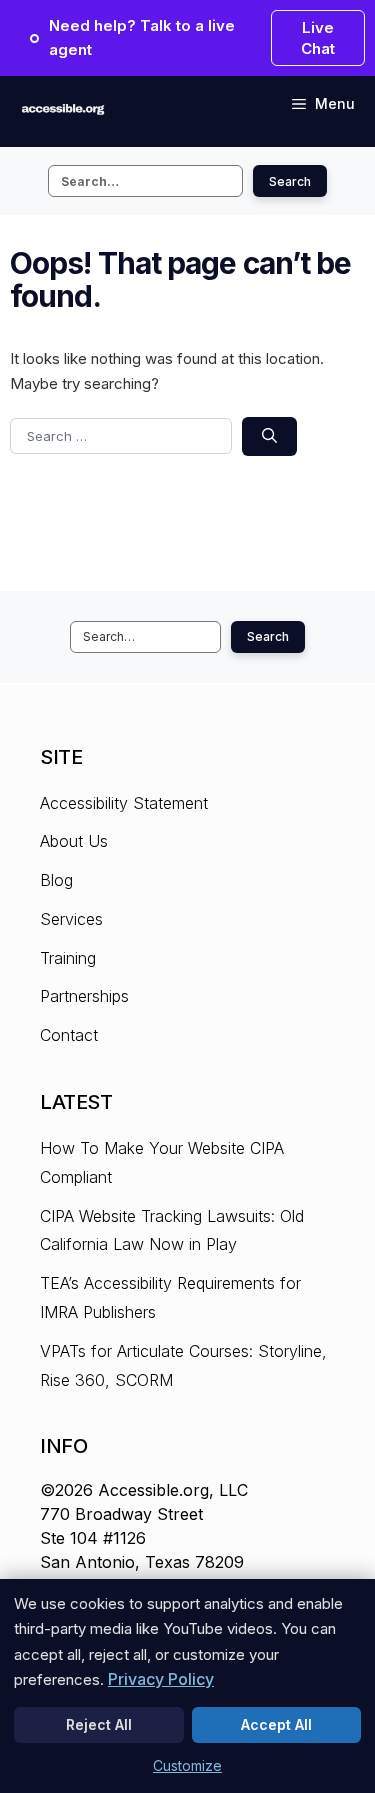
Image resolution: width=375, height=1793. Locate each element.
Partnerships (84, 996)
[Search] (269, 436)
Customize (187, 1765)
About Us (74, 841)
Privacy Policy (161, 1679)
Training (68, 958)
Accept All (276, 1724)
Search (290, 181)
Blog (56, 880)
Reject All (99, 1724)
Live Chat (318, 38)
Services (71, 919)
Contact (69, 1035)
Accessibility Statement (124, 803)
